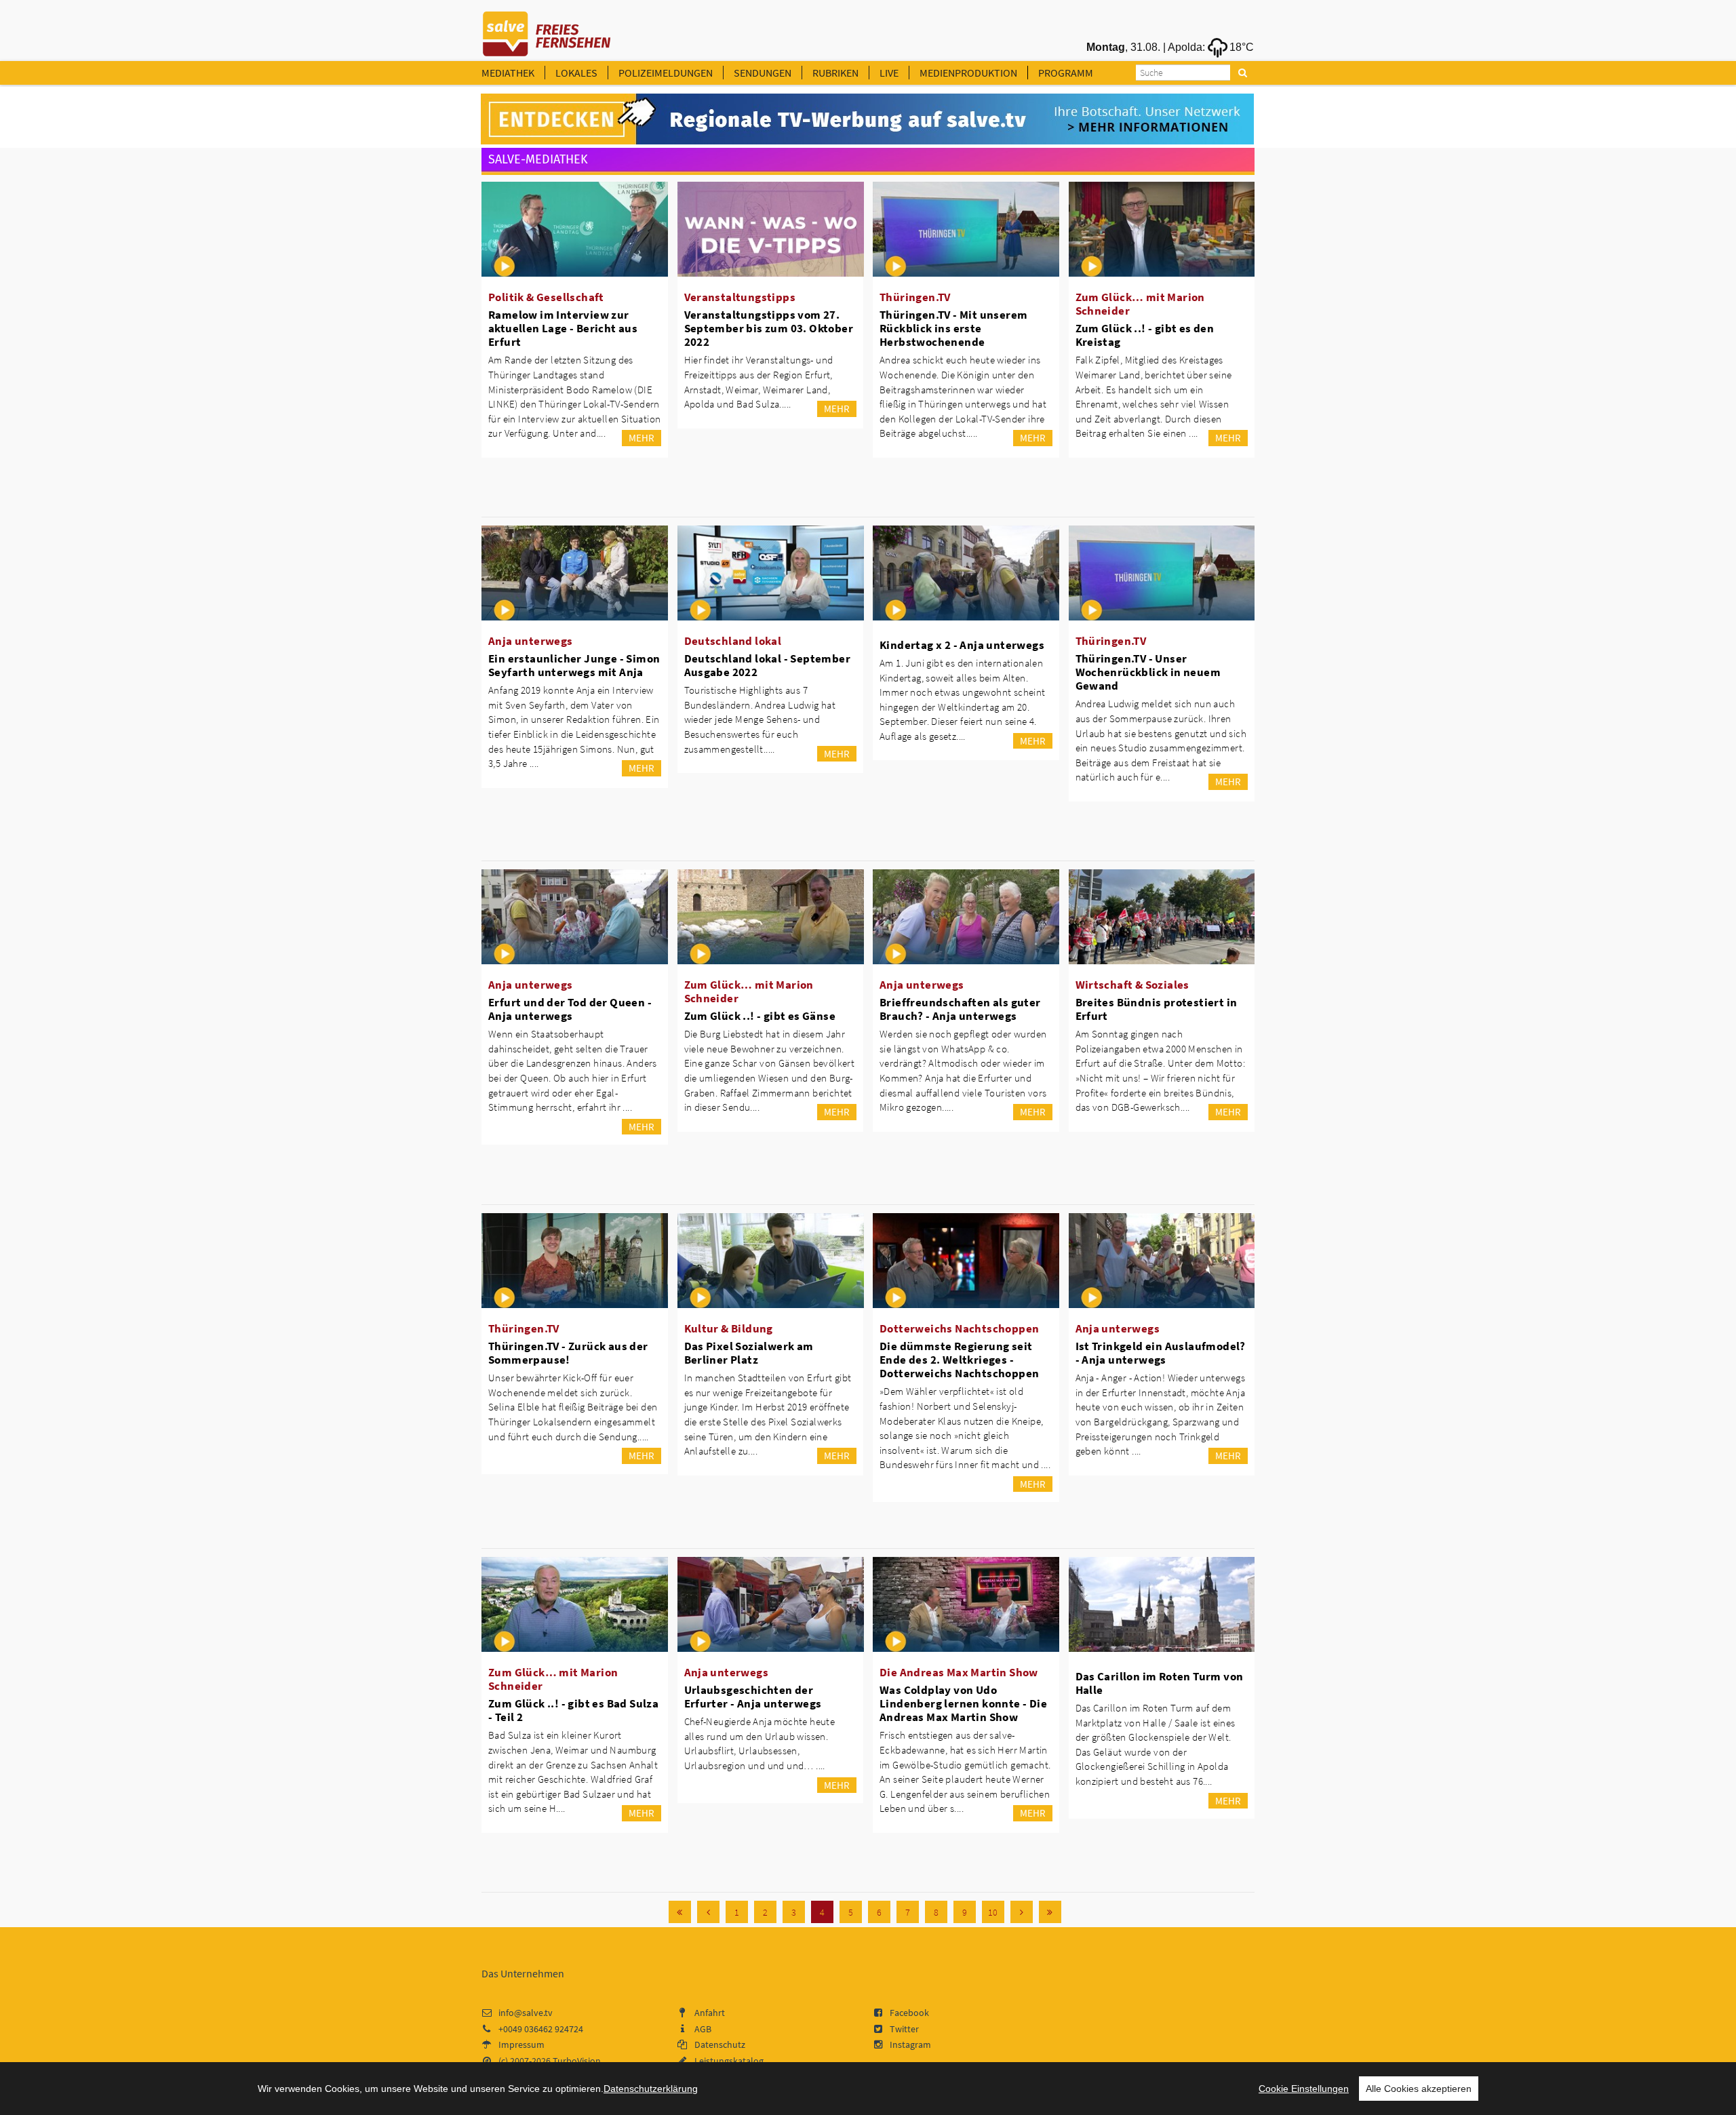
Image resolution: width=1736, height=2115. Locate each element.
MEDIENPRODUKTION (968, 73)
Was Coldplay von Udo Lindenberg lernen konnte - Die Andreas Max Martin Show (963, 1703)
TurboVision (577, 2061)
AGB (703, 2029)
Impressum (521, 2044)
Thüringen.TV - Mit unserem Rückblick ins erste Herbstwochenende (953, 328)
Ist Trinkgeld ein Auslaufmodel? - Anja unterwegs (1161, 1353)
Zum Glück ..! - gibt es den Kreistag (1145, 335)
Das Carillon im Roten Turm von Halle (1160, 1683)
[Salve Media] (867, 119)
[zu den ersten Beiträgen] (680, 1912)
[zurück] (708, 1912)
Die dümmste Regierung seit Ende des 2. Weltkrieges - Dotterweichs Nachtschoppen (959, 1360)
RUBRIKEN (835, 73)
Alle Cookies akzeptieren (1419, 2089)
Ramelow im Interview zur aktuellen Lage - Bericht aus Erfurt (563, 328)
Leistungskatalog (729, 2061)
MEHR (642, 438)
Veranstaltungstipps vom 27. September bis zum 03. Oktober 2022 (769, 328)
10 (993, 1912)
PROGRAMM (1066, 73)
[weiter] (1022, 1912)
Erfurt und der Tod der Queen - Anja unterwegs (570, 1009)
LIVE (889, 73)
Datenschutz (720, 2044)
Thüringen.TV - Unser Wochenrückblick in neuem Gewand (1148, 672)
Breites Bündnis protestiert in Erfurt (1157, 1009)
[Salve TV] (547, 29)
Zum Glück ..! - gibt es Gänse (760, 1016)
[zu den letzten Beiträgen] (1050, 1912)
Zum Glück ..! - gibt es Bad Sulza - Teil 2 (573, 1710)
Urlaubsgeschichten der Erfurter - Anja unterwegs (753, 1697)
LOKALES (576, 73)
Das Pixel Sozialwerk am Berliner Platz (749, 1353)
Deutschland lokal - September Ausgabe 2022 (768, 665)
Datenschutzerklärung (651, 2089)
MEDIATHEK (508, 73)
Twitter (904, 2029)
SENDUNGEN (763, 73)
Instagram (910, 2044)
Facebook (909, 2013)
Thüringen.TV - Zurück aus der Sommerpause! (568, 1353)
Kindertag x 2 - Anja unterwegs (962, 645)
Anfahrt (710, 2013)
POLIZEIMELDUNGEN (666, 73)
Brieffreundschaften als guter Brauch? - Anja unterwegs (960, 1009)
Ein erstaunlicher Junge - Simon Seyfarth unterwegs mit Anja (574, 665)
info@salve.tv (526, 2013)
